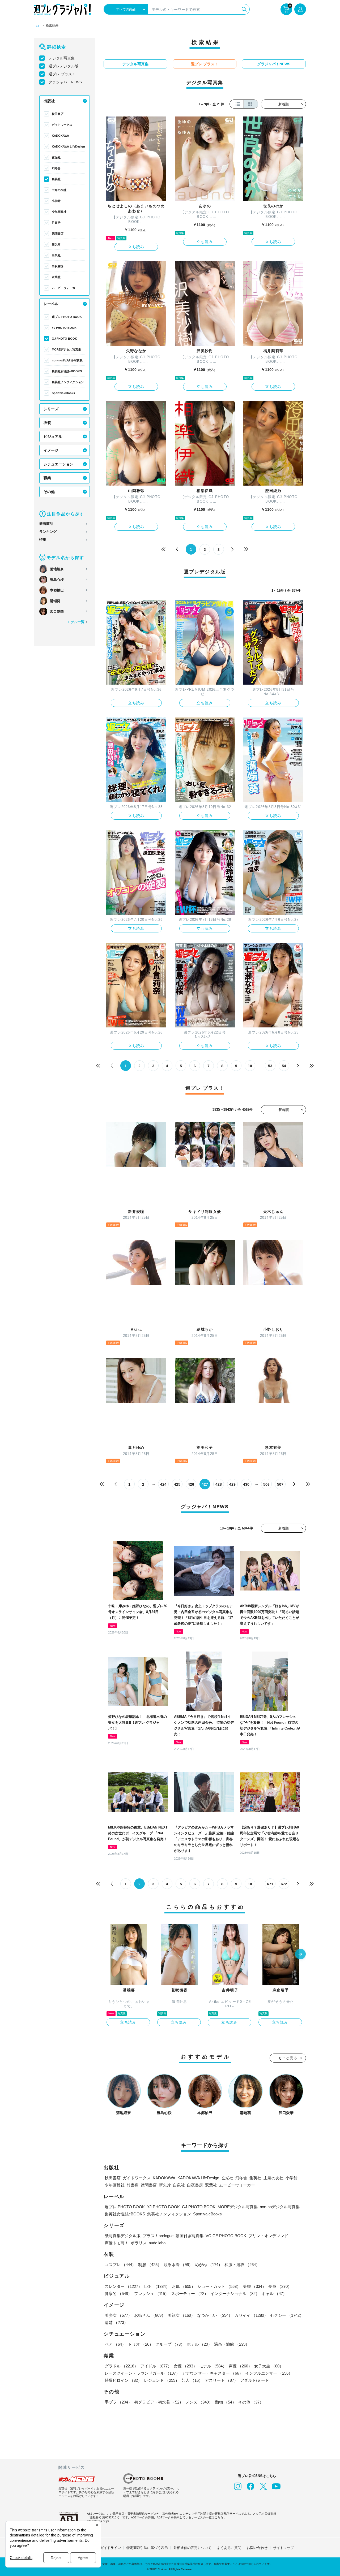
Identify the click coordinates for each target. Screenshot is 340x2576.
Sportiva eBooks (63, 393)
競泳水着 (178, 2265)
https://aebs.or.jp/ (98, 2521)
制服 (150, 2265)
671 (270, 1884)
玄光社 (56, 157)
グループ (170, 2344)
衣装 (47, 423)
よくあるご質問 (229, 2548)
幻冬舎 (56, 168)
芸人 (192, 2380)
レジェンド (162, 2380)
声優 (240, 2366)
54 (284, 1066)
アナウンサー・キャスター (212, 2373)
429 (232, 1484)
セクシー (287, 2315)
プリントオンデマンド (268, 2236)
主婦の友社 (59, 190)
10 (250, 1066)
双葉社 (56, 277)
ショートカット (219, 2286)
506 (266, 1484)
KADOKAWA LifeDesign (68, 146)
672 (284, 1884)
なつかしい (215, 2315)
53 (270, 1066)
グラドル (121, 2366)
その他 (49, 492)
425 (177, 1484)
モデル (213, 2366)
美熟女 (181, 2315)
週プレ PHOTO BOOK (67, 317)
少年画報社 (59, 212)
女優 (185, 2366)
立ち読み (136, 247)
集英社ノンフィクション (68, 382)
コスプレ (120, 2265)
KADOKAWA (60, 136)
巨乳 (157, 2286)
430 (246, 1484)
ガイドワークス (62, 125)
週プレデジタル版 (63, 66)
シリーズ (51, 409)
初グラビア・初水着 (159, 2402)
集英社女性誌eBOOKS (67, 371)
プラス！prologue (158, 2236)
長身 (280, 2286)
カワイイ (251, 2315)
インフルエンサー (269, 2373)
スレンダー (123, 2286)
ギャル (274, 2294)
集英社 (56, 179)
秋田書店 (58, 114)
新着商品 (46, 524)
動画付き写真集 (190, 2236)
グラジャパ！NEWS (65, 82)
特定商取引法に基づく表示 (147, 2548)
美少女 (118, 2315)
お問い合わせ (257, 2548)
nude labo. (158, 2243)
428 (219, 1484)
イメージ (51, 450)
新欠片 (56, 244)
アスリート (221, 2380)
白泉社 (56, 255)
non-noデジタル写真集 (67, 360)
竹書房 (56, 223)
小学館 (56, 201)
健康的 (118, 2294)
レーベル (51, 304)
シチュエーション (58, 464)
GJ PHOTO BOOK (64, 339)
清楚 (116, 2322)
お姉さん (150, 2315)
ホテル (199, 2344)
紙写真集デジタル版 (123, 2236)
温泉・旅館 (232, 2344)
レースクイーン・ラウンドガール (142, 2373)
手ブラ (118, 2402)
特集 (43, 540)
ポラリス (139, 2243)
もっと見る (288, 2058)
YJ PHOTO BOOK (64, 328)
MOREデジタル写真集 (66, 349)
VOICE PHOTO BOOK (226, 2236)
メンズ (199, 2402)
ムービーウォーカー (65, 288)
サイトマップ (283, 2548)
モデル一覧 (76, 622)
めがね (209, 2265)
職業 (47, 478)
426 (191, 1484)
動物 (226, 2402)
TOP (37, 26)
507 (280, 1484)
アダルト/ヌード (255, 2380)
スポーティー (190, 2294)
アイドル (156, 2366)
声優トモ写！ (117, 2243)
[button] (300, 1955)
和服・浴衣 (242, 2265)
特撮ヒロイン (123, 2380)
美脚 (254, 2286)
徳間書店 (58, 234)
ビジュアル (53, 436)
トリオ (141, 2344)
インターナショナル (235, 2294)
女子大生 (269, 2366)
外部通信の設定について (192, 2548)
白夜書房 (58, 266)
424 (163, 1484)
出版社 (49, 101)
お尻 (184, 2286)
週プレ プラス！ (62, 74)
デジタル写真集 (62, 58)
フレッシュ (152, 2294)
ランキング (48, 532)
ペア (115, 2344)
